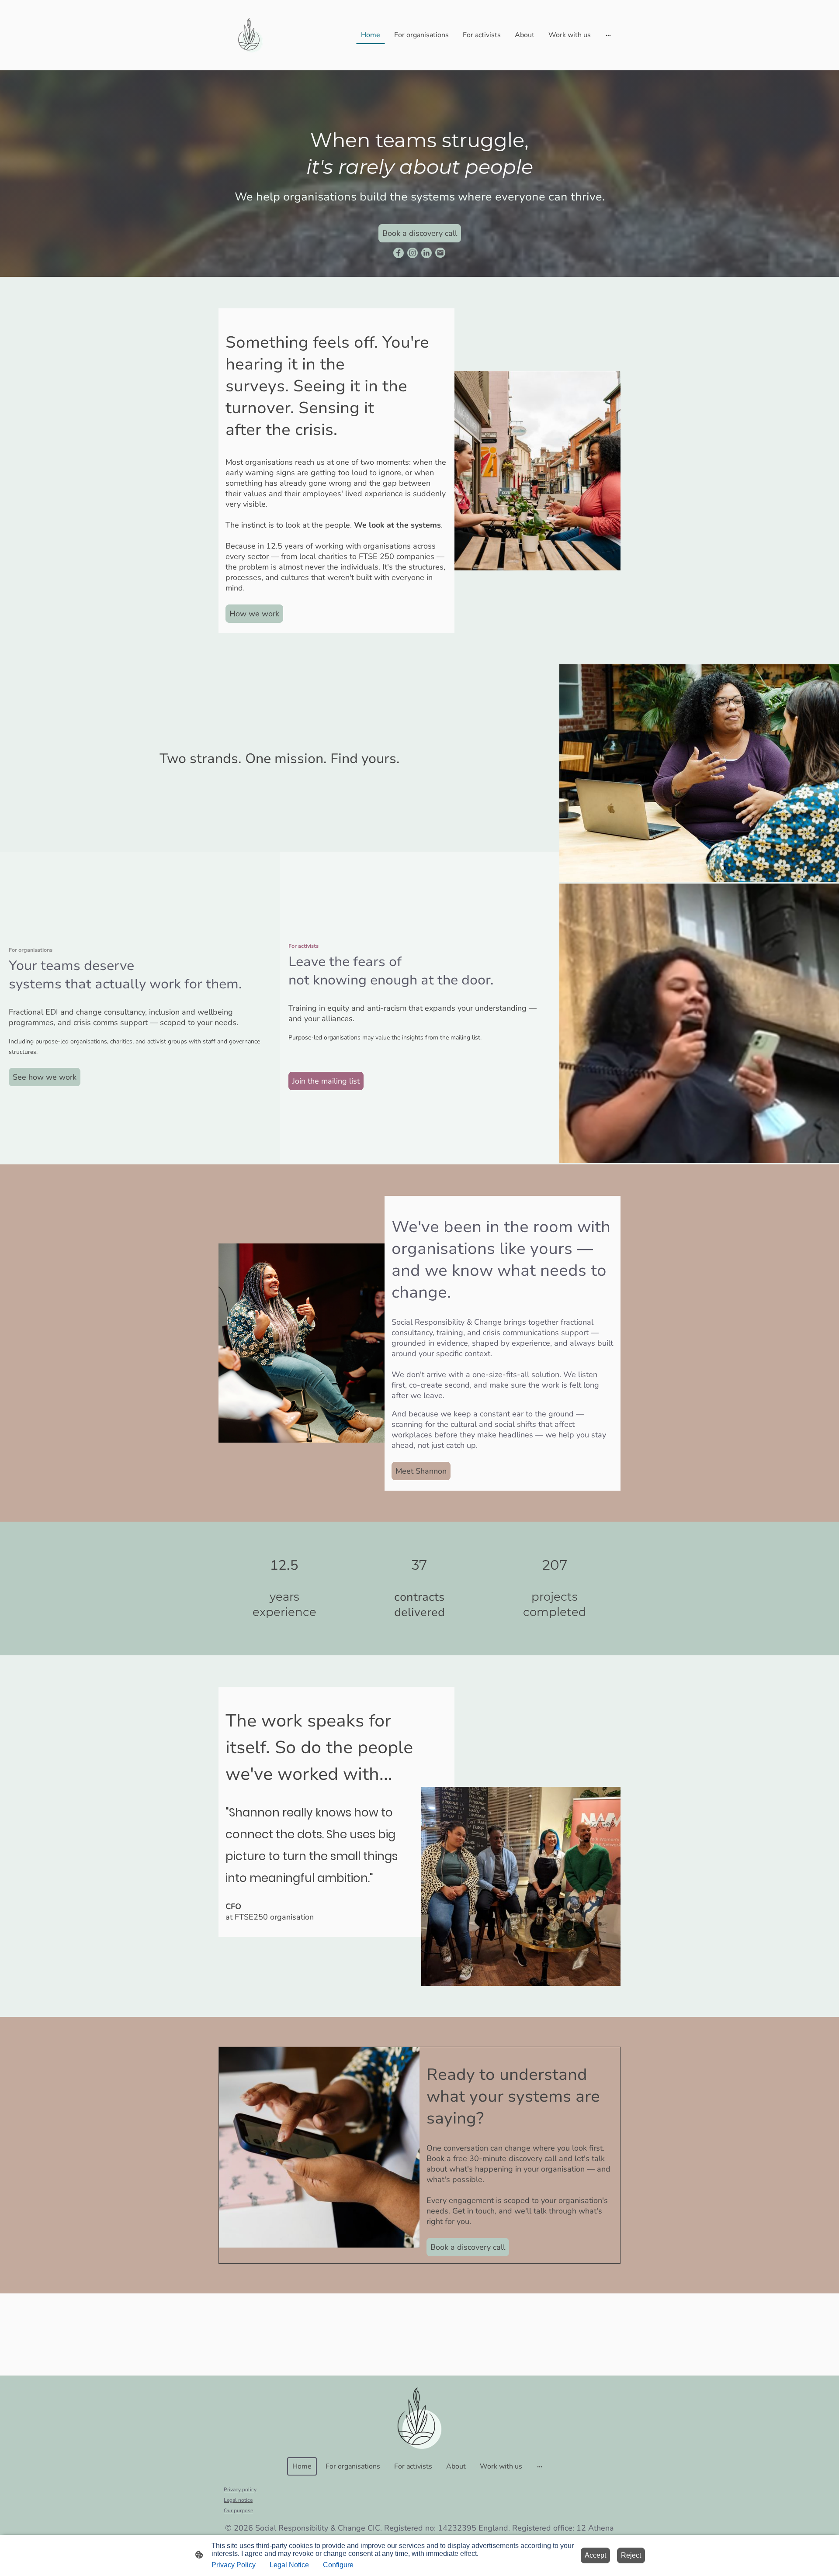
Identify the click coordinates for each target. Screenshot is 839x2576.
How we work (254, 614)
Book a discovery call (420, 233)
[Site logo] (251, 35)
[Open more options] (608, 35)
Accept (595, 2555)
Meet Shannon (421, 1471)
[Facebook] (399, 253)
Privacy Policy (234, 2565)
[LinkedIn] (426, 253)
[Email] (440, 253)
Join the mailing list (326, 1081)
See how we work (45, 1077)
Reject (631, 2555)
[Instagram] (413, 253)
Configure (338, 2565)
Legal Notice (289, 2565)
